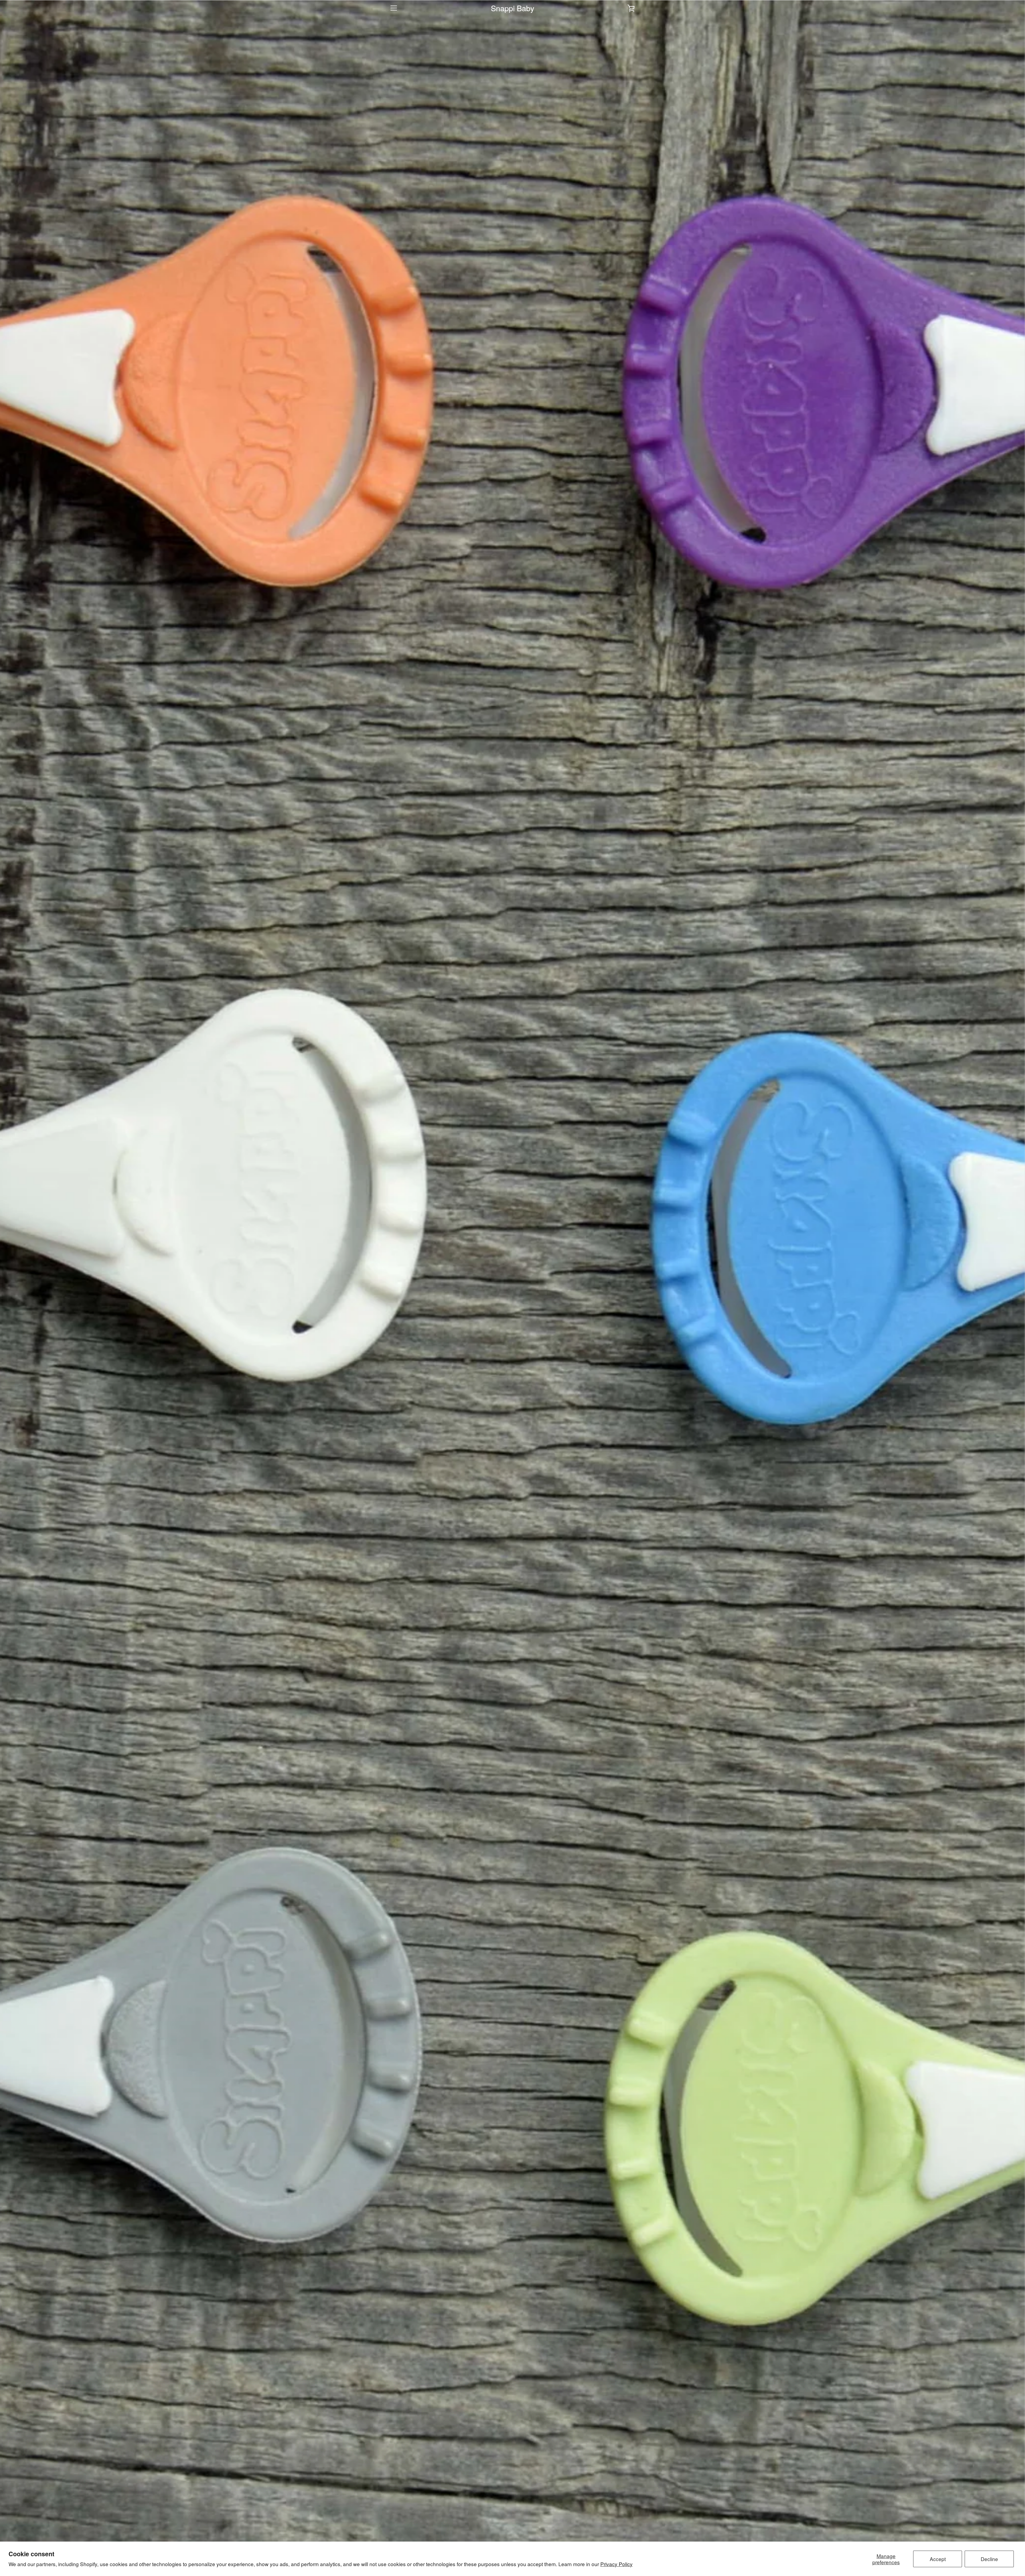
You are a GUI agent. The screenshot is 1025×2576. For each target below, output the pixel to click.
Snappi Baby (512, 8)
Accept (938, 2559)
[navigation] (394, 8)
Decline (989, 2559)
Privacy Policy (616, 2564)
